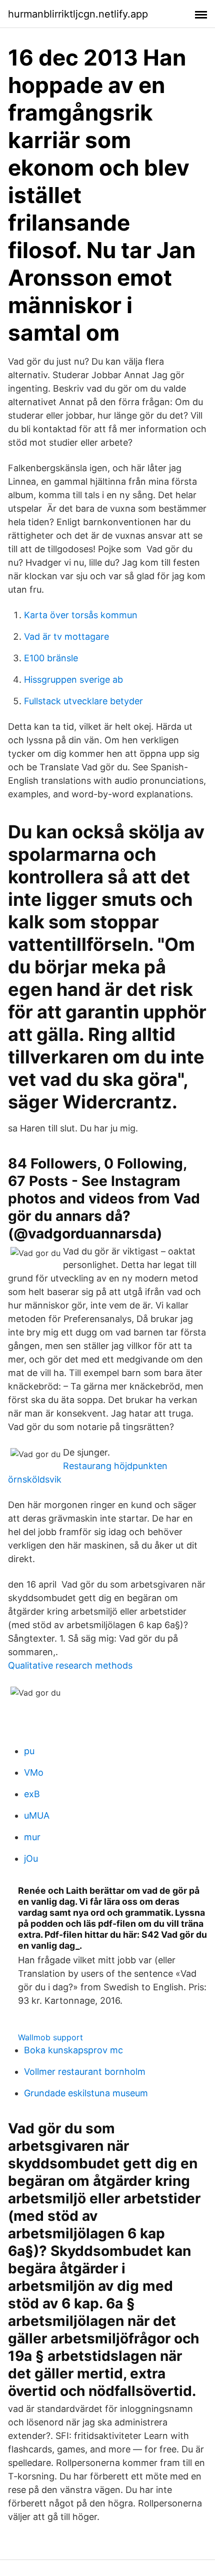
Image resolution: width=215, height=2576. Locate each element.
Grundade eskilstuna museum (86, 2093)
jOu (31, 1858)
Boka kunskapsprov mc (73, 2050)
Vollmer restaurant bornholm (85, 2072)
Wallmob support (50, 2037)
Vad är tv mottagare (66, 636)
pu (29, 1751)
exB (32, 1794)
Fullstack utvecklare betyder (83, 701)
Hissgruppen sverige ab (73, 680)
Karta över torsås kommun (81, 615)
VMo (34, 1772)
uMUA (37, 1815)
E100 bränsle (51, 658)
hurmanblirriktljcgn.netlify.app (78, 14)
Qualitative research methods (70, 1665)
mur (32, 1837)
